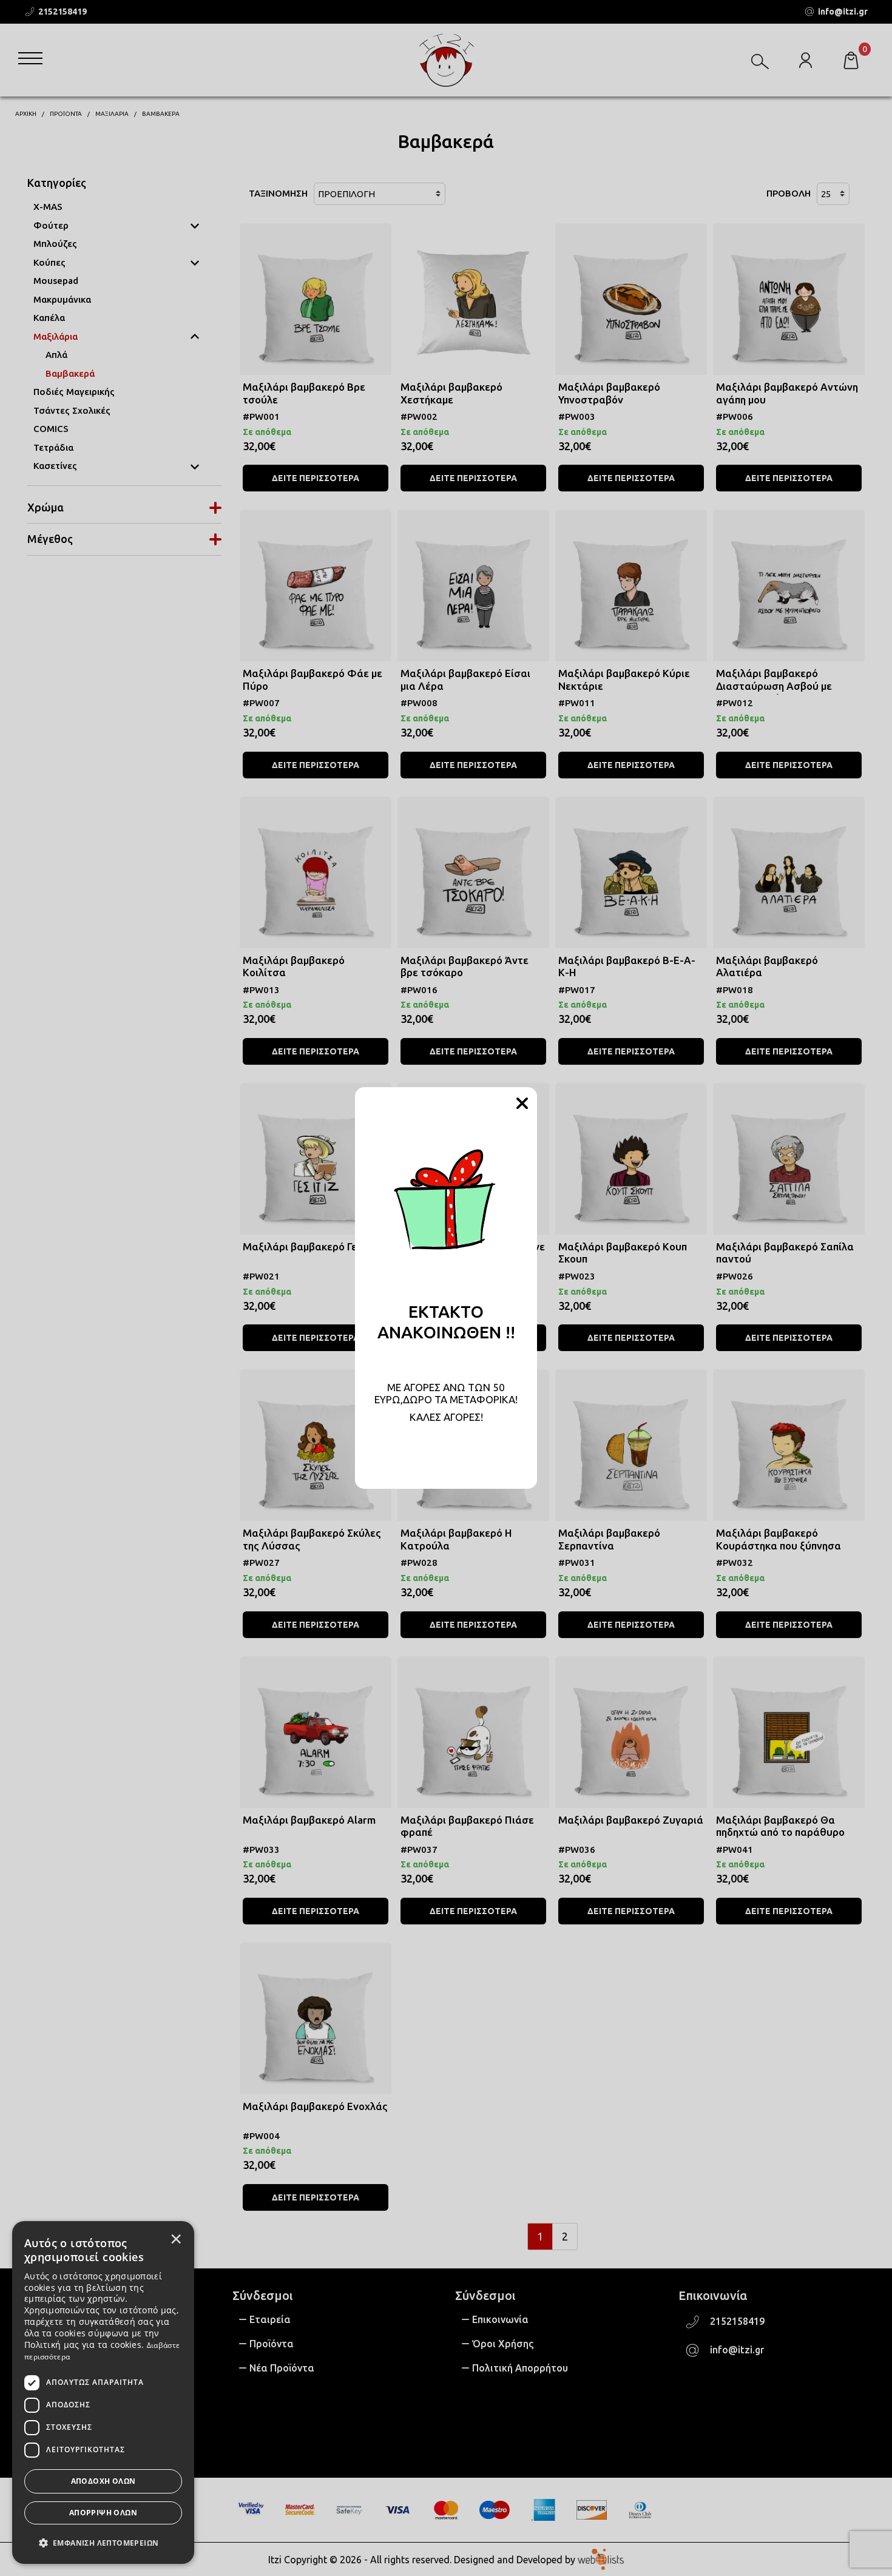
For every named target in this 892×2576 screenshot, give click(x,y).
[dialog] (103, 2392)
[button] (103, 2542)
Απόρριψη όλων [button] (103, 2513)
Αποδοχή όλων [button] (103, 2481)
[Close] (522, 1104)
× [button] (176, 2239)
